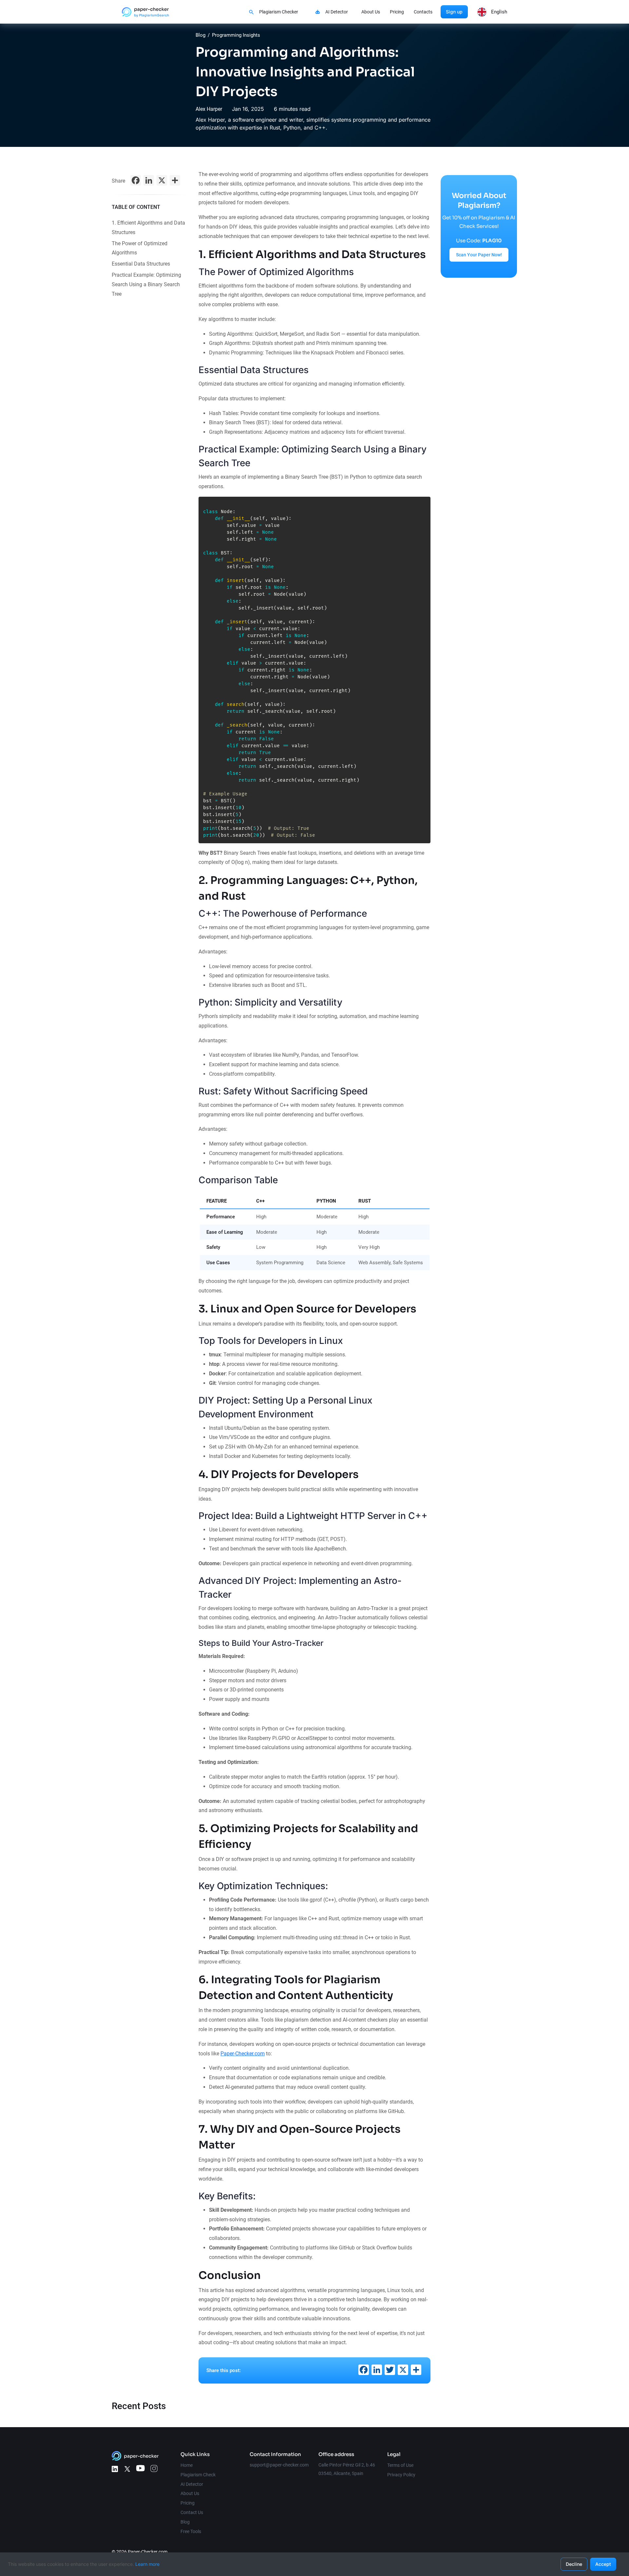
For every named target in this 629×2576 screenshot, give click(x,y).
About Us (371, 12)
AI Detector (337, 12)
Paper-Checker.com (243, 2054)
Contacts (423, 12)
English (499, 12)
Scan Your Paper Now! (479, 255)
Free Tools (191, 2531)
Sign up (454, 12)
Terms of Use (400, 2465)
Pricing (397, 12)
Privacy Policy (401, 2475)
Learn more (147, 2564)
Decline (574, 2564)
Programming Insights (236, 35)
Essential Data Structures (141, 264)
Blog (200, 35)
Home (187, 2465)
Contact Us (192, 2512)
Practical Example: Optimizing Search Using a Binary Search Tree (146, 284)
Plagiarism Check (198, 2475)
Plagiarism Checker (279, 12)
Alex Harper (209, 109)
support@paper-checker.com (279, 2465)
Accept (603, 2564)
